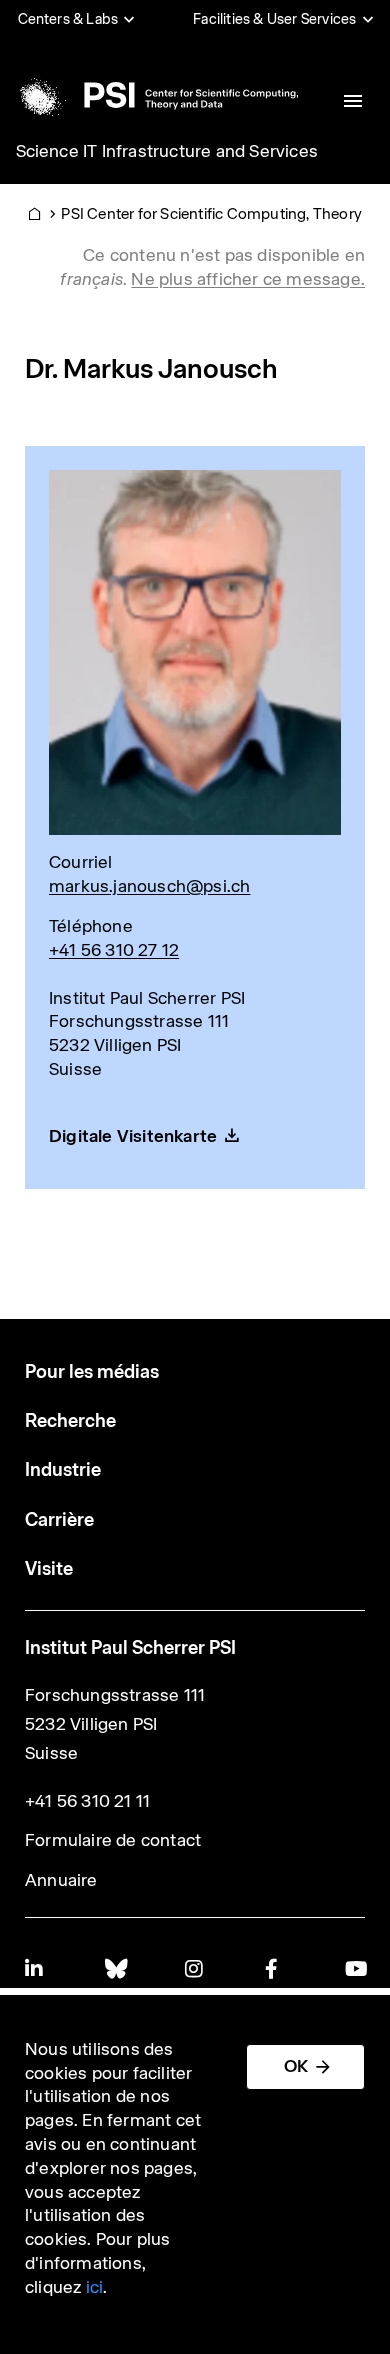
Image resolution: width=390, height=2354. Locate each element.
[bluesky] (115, 1968)
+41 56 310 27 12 (114, 950)
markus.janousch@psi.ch (149, 886)
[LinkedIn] (35, 1968)
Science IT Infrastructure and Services (167, 151)
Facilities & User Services (274, 19)
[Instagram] (195, 1968)
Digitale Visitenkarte (133, 1136)
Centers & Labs (68, 19)
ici (95, 2287)
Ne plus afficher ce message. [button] (248, 279)
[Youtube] (355, 1968)
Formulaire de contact (113, 1840)
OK (296, 2066)
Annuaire (61, 1880)
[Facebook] (275, 1968)
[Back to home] (155, 95)
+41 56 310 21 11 (87, 1801)
